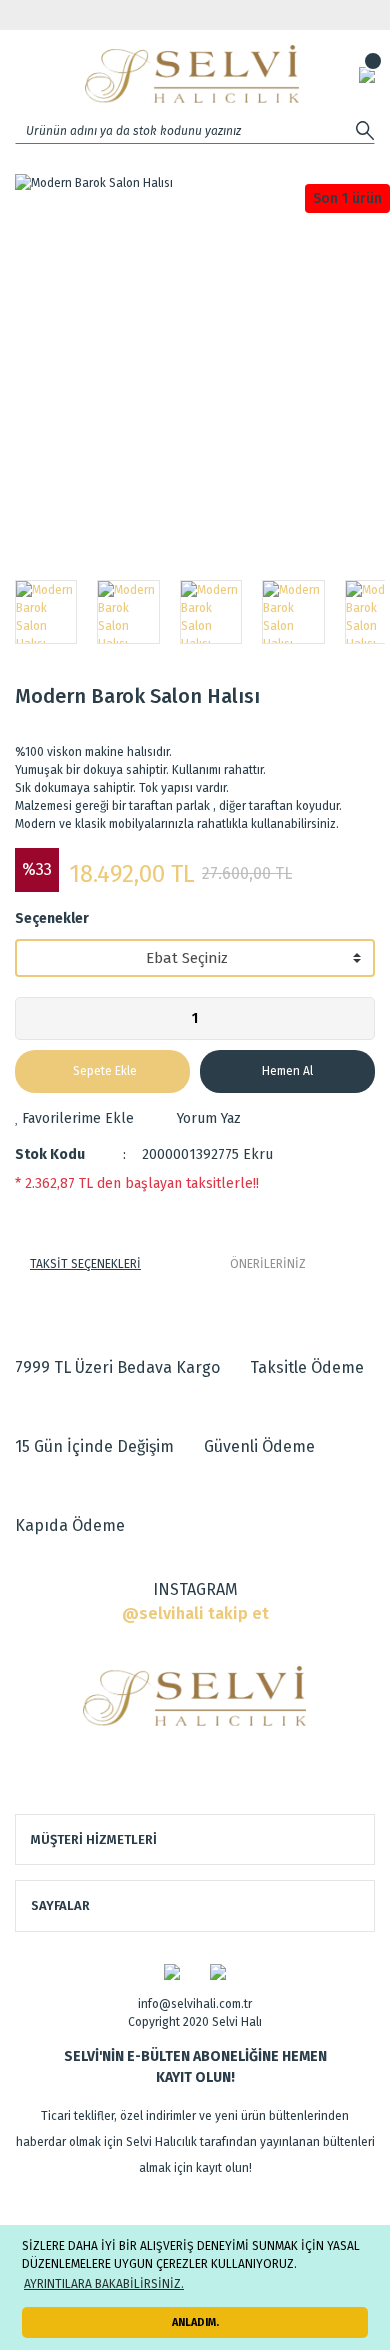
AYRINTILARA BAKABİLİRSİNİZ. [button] (104, 2284)
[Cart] (367, 74)
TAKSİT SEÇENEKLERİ (85, 1264)
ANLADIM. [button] (195, 2322)
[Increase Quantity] (359, 1018)
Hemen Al (287, 1071)
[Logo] (192, 74)
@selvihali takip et (195, 1613)
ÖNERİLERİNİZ (268, 1264)
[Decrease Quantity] (31, 1018)
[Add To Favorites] (74, 1118)
